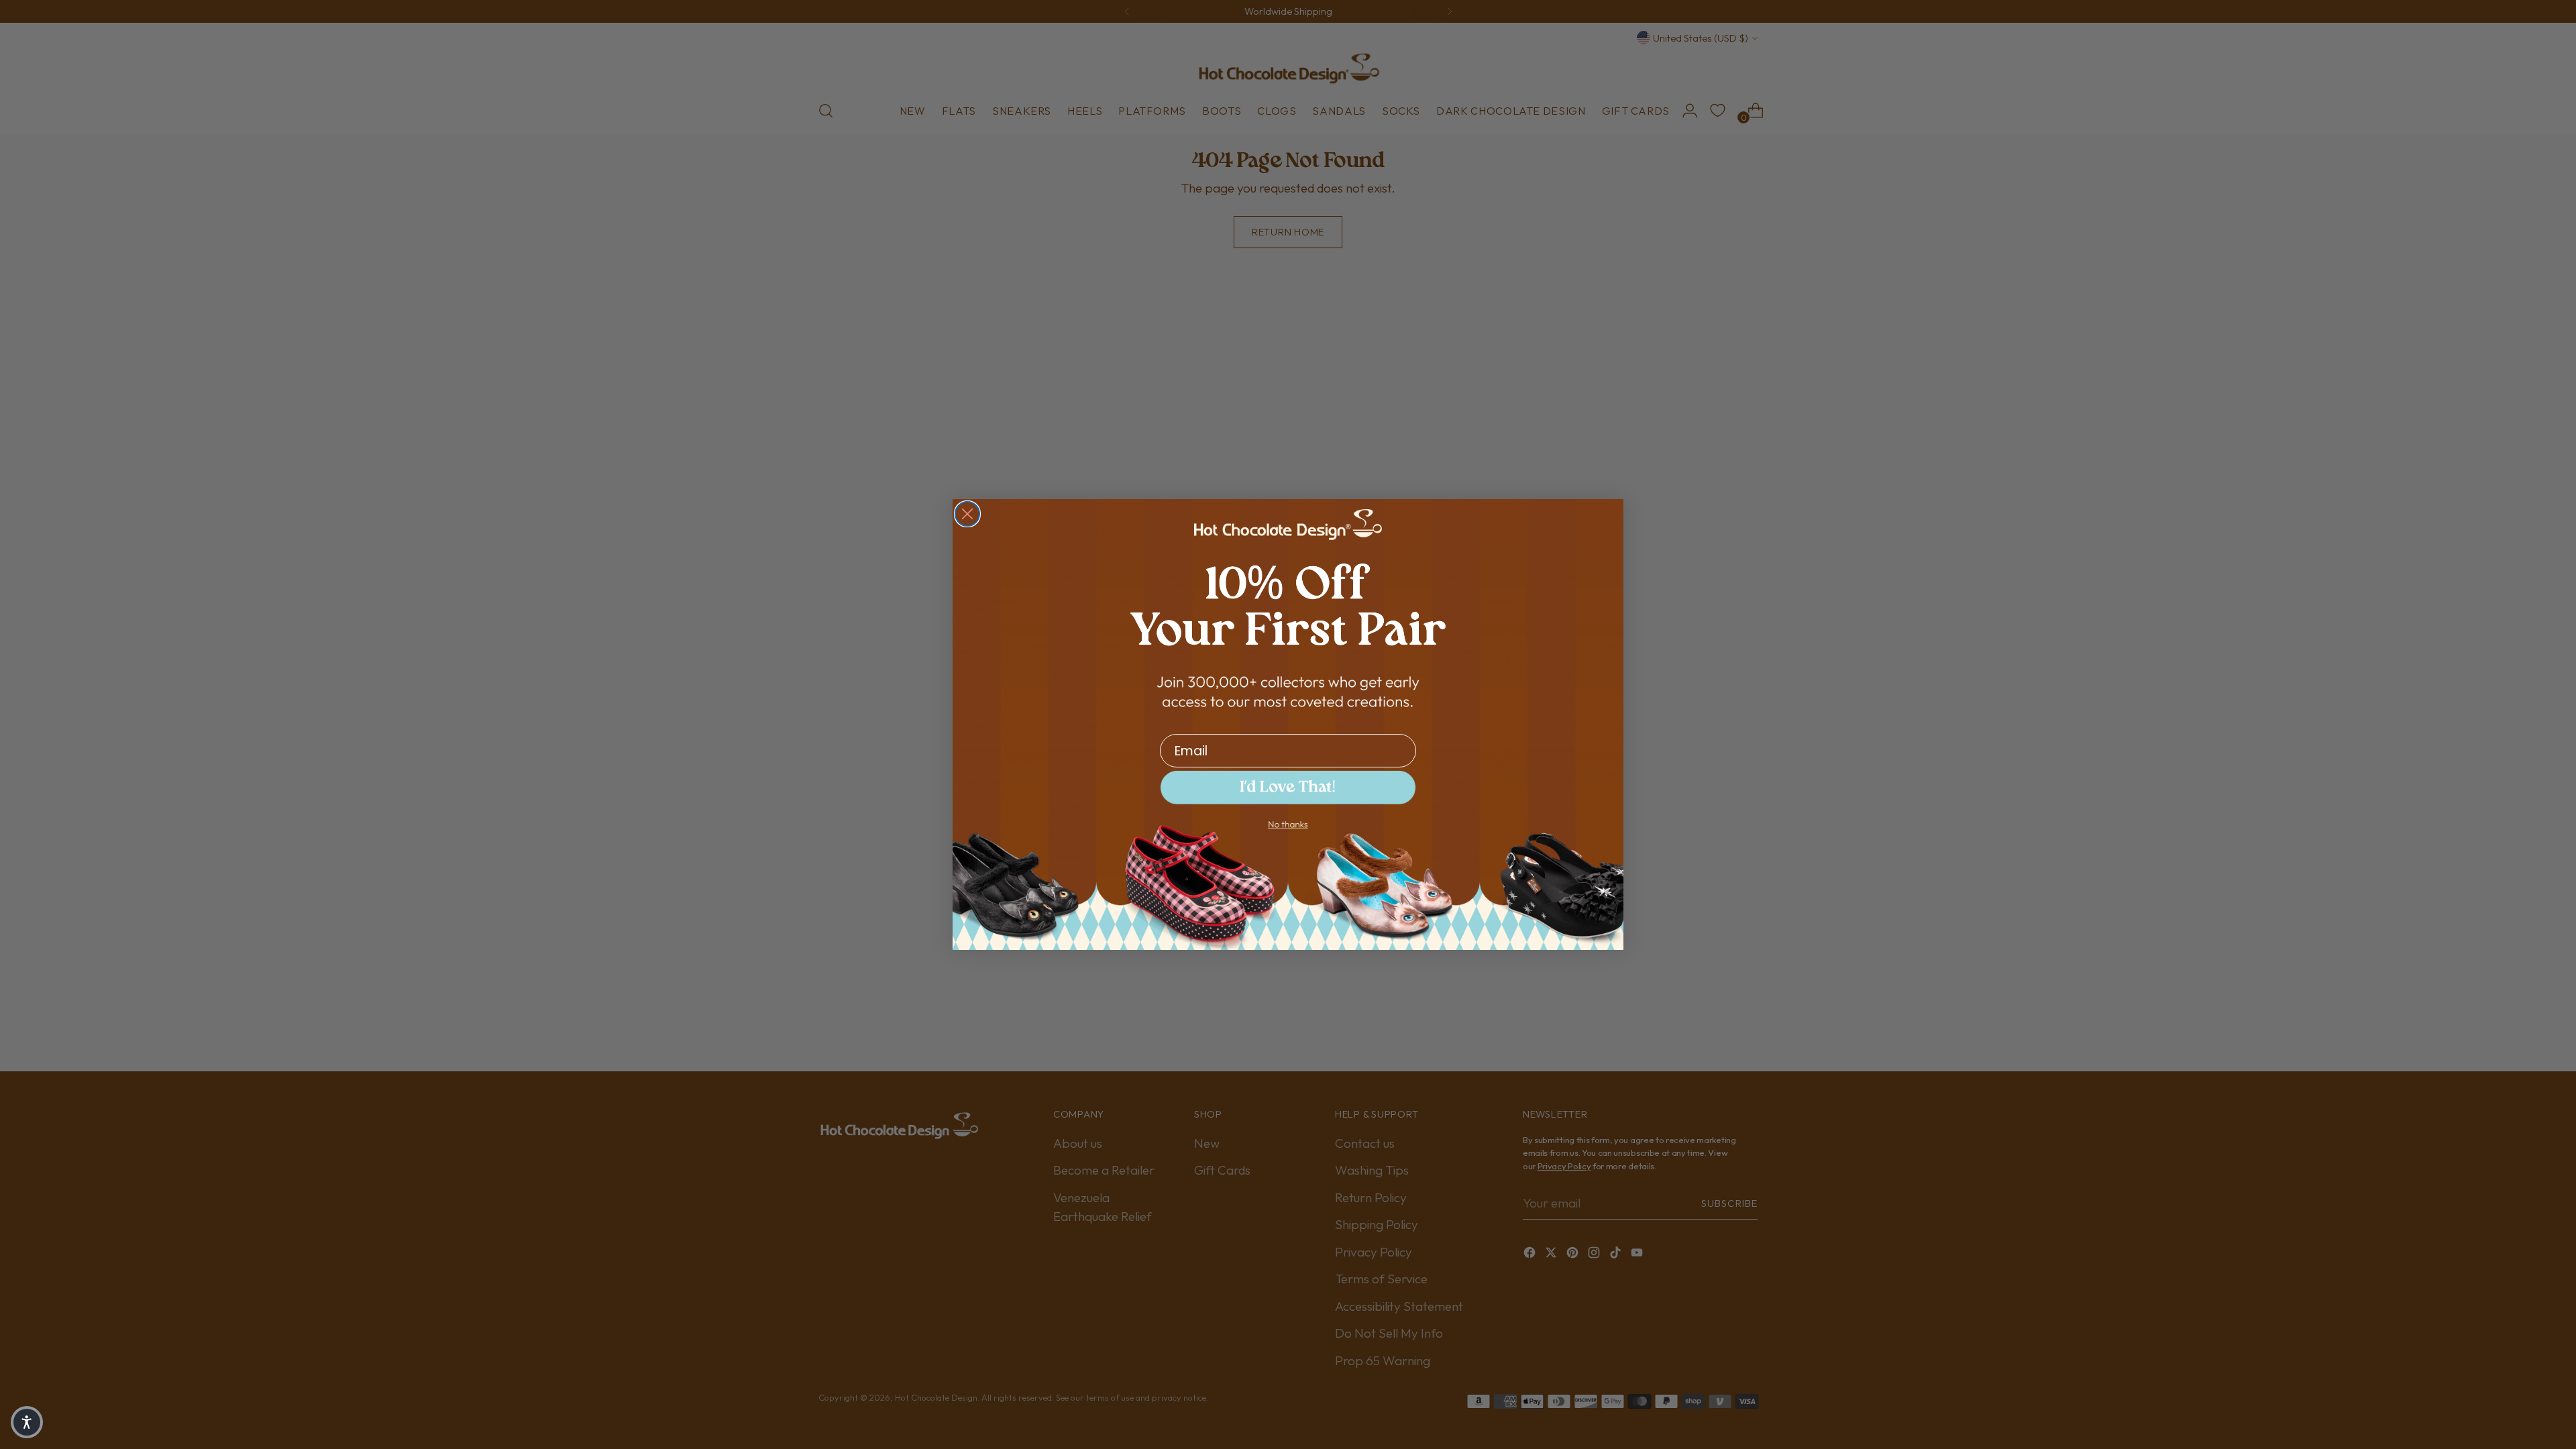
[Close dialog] (967, 514)
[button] (27, 1422)
